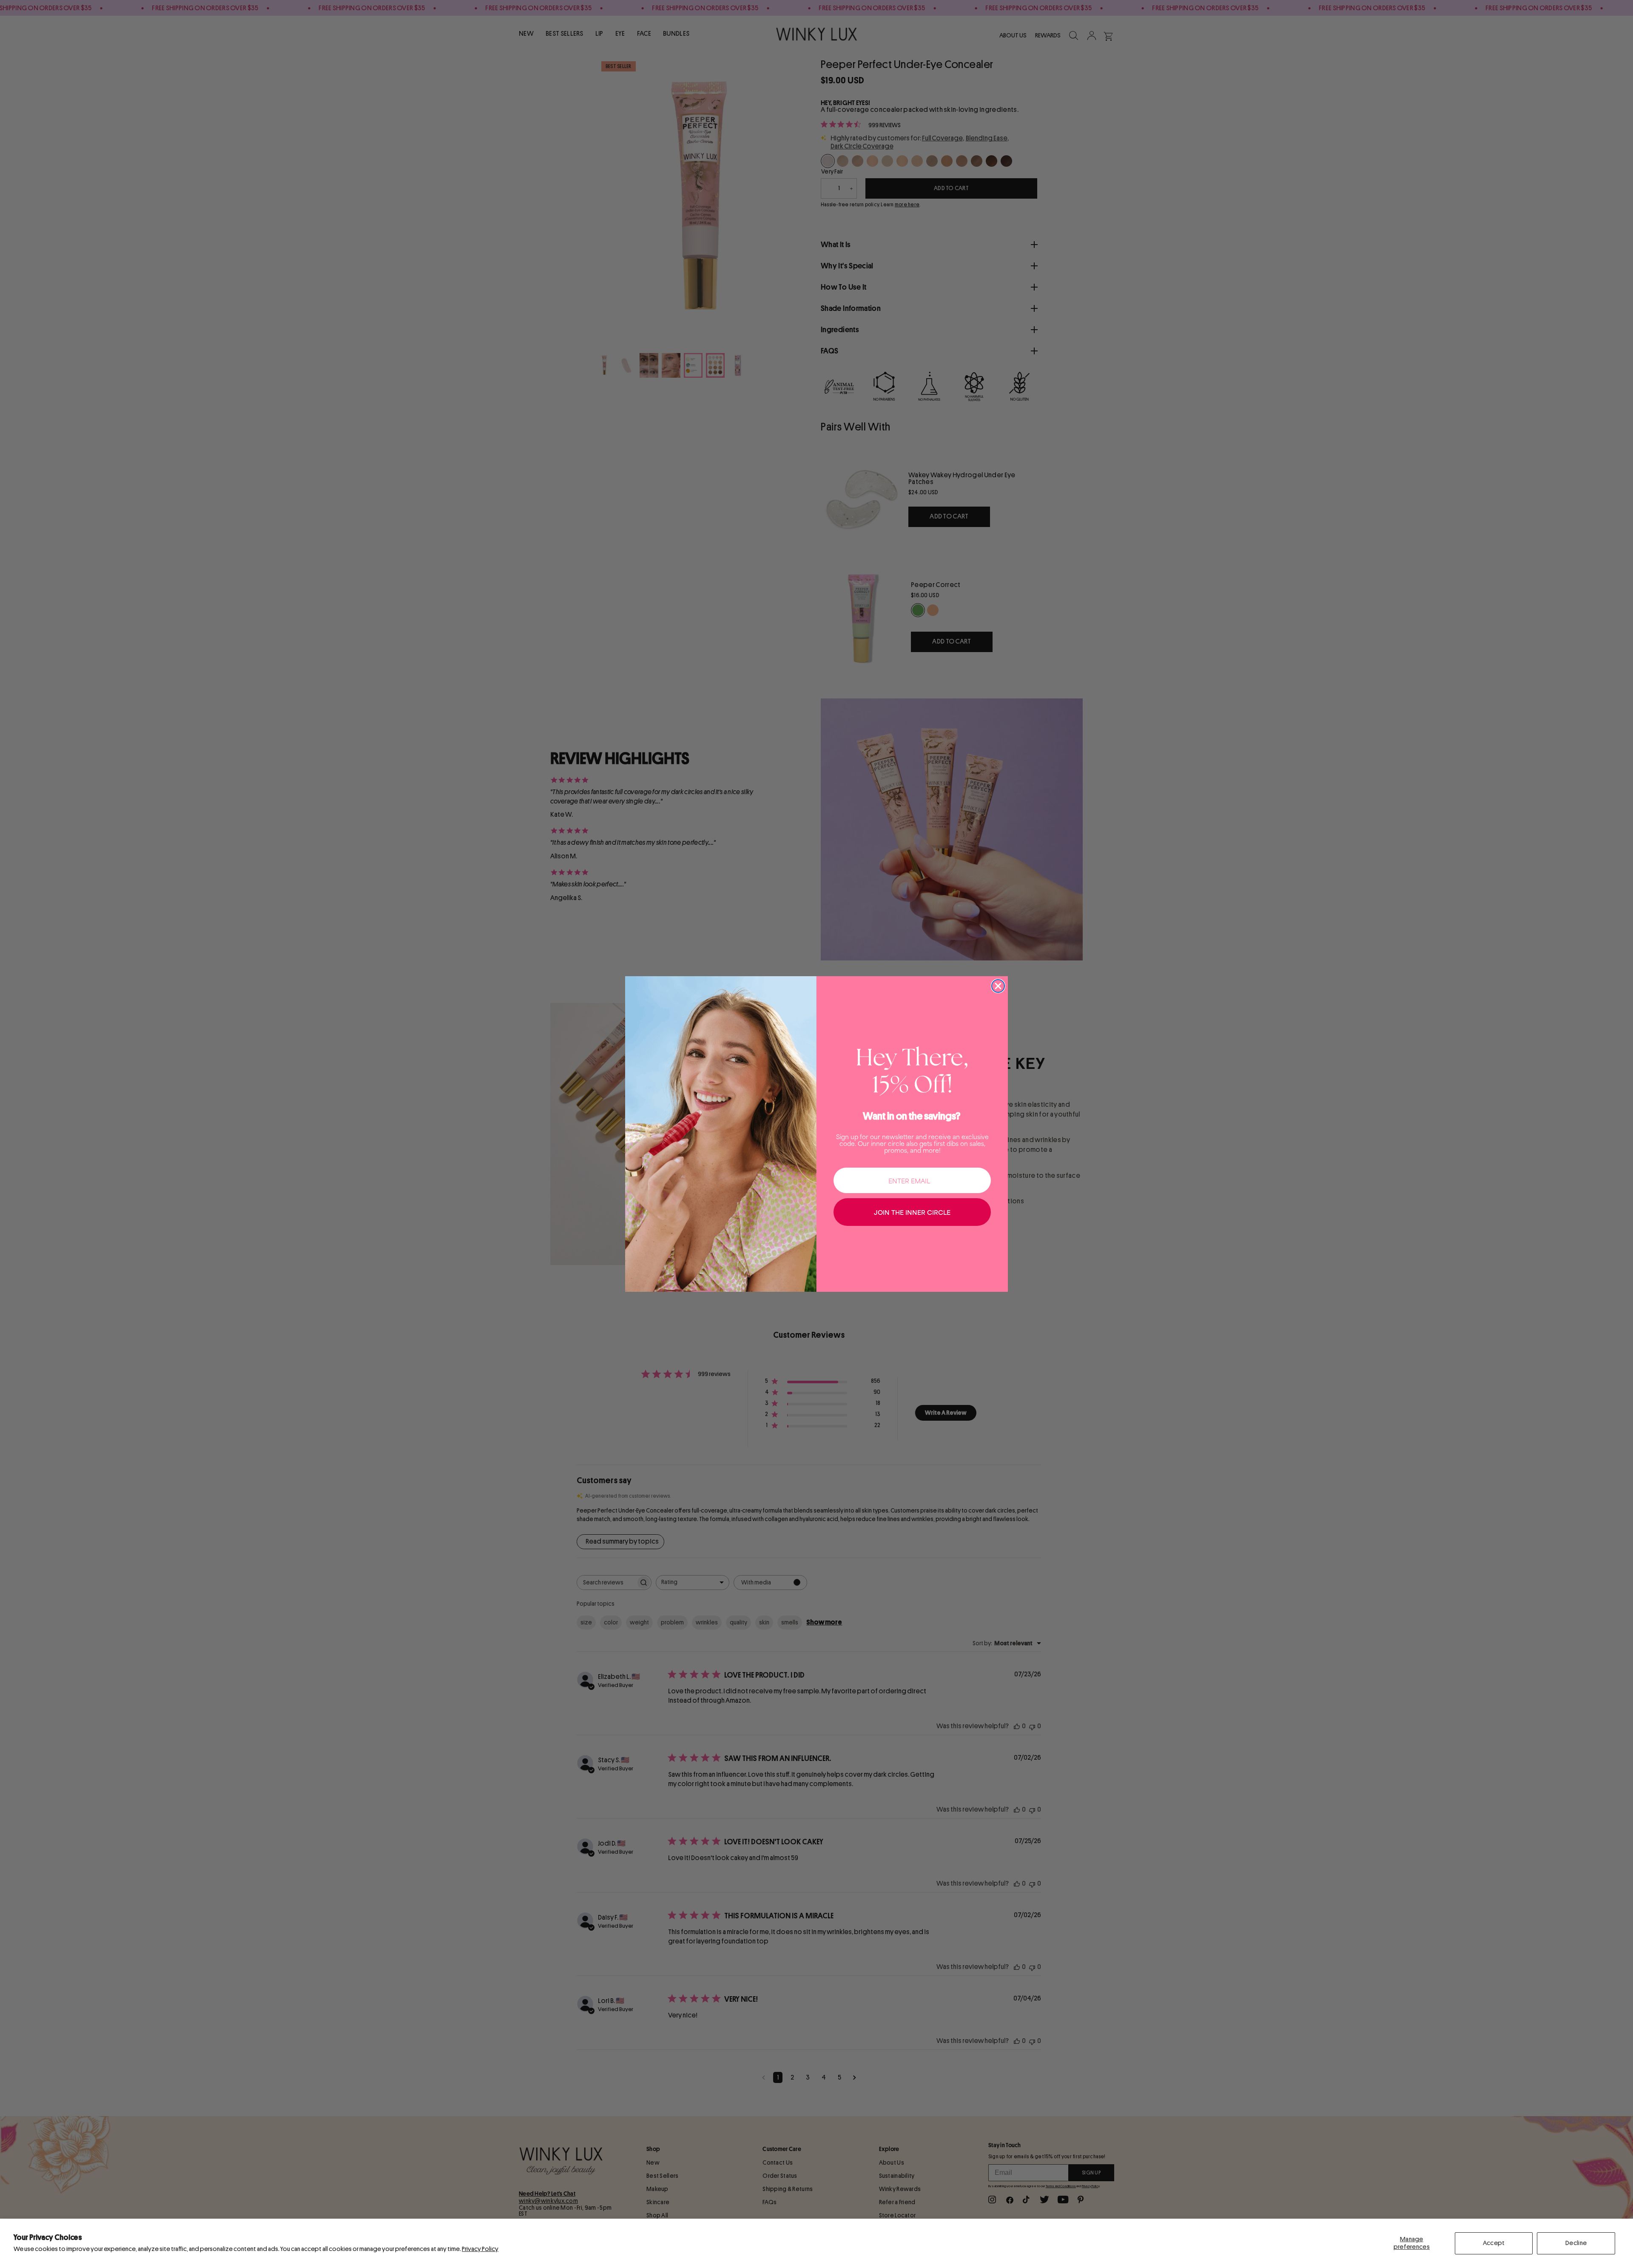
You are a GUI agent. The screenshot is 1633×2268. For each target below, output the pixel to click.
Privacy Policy (480, 2249)
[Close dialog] (998, 986)
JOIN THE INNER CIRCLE (912, 1212)
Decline (1576, 2243)
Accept (1494, 2243)
